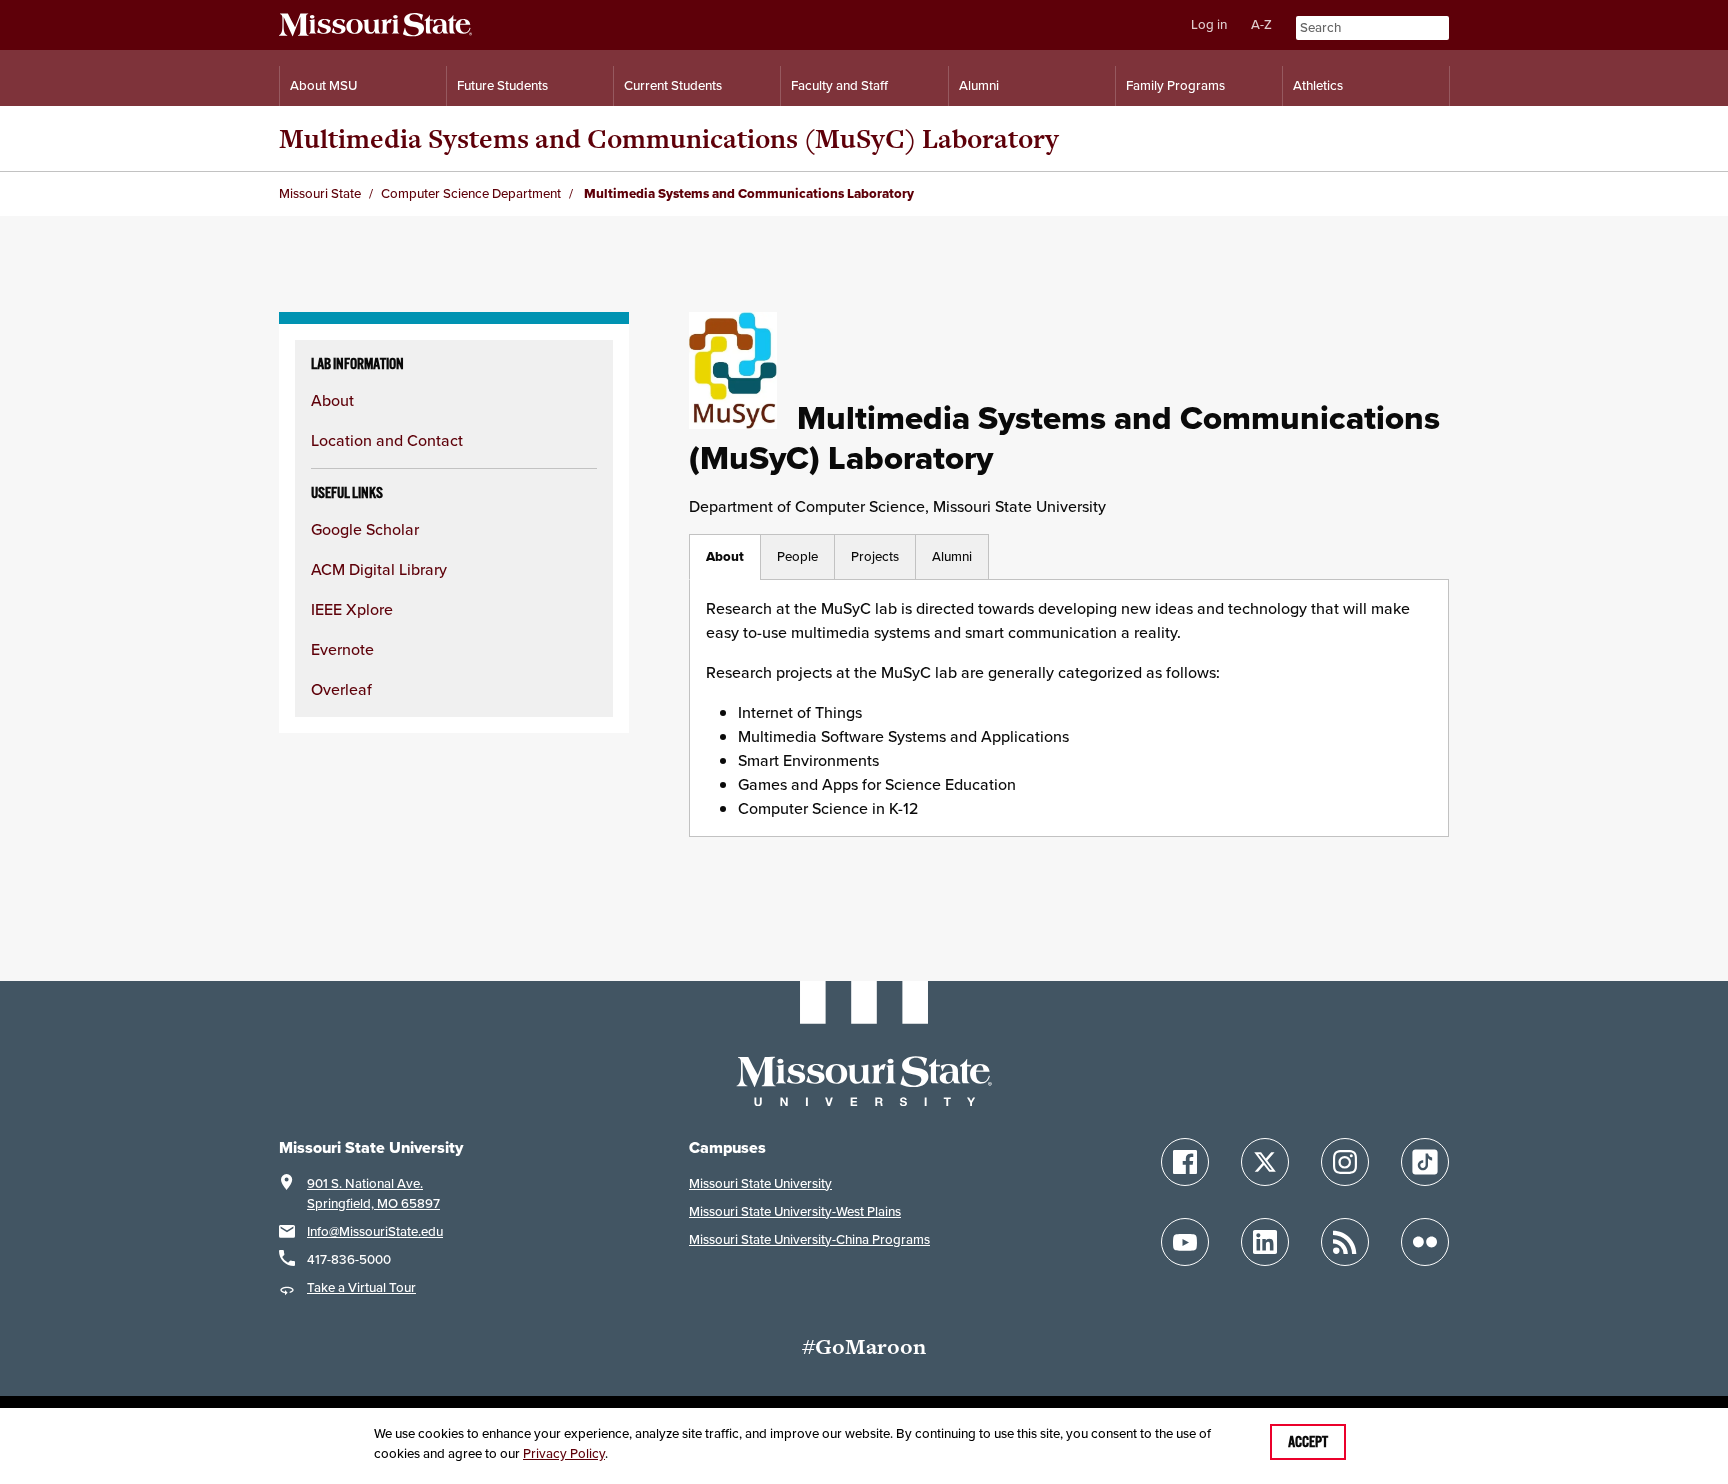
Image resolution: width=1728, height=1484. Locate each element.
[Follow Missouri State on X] (1265, 1162)
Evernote (342, 649)
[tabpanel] (1069, 708)
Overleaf (341, 689)
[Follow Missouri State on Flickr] (1425, 1242)
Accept (1308, 1442)
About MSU (323, 85)
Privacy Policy (564, 1453)
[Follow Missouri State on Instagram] (1345, 1162)
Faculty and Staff (839, 85)
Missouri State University (760, 1183)
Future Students (502, 85)
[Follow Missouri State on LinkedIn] (1265, 1242)
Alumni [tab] (952, 556)
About (332, 400)
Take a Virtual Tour (361, 1287)
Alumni (979, 85)
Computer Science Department (471, 193)
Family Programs (1175, 85)
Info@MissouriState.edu (375, 1231)
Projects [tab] (875, 556)
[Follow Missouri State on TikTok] (1425, 1162)
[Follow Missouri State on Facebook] (1185, 1162)
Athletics (1318, 85)
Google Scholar (365, 529)
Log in (1209, 24)
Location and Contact (387, 440)
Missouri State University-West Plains (795, 1211)
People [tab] (797, 556)
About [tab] (725, 556)
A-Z (1261, 24)
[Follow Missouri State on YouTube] (1185, 1242)
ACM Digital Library (379, 569)
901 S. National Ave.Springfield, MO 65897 (373, 1193)
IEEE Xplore (352, 609)
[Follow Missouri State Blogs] (1345, 1242)
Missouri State (320, 193)
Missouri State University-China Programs (809, 1239)
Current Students (673, 85)
